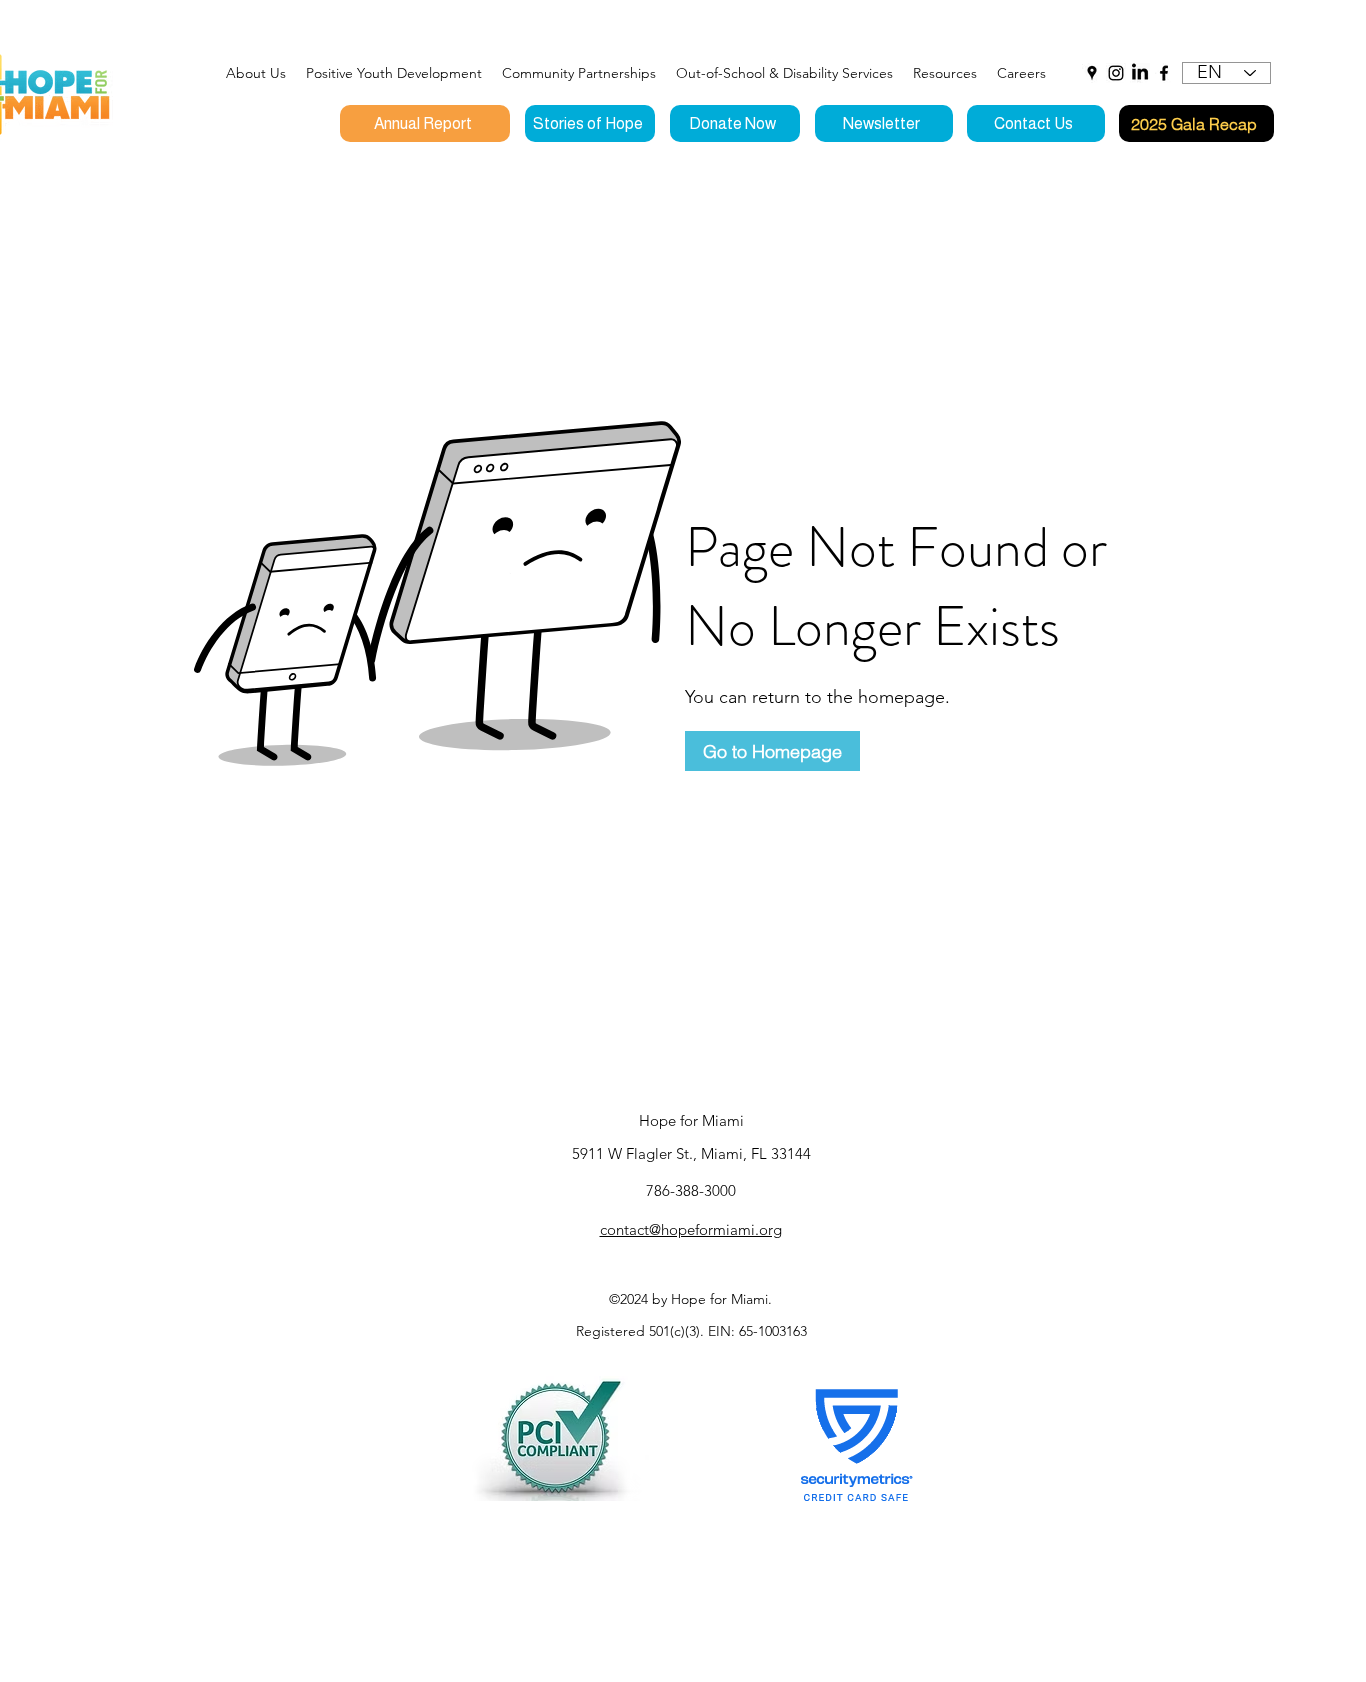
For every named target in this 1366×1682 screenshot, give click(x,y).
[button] (394, 73)
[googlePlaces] (1092, 73)
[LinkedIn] (1140, 73)
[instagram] (1116, 73)
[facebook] (1164, 73)
